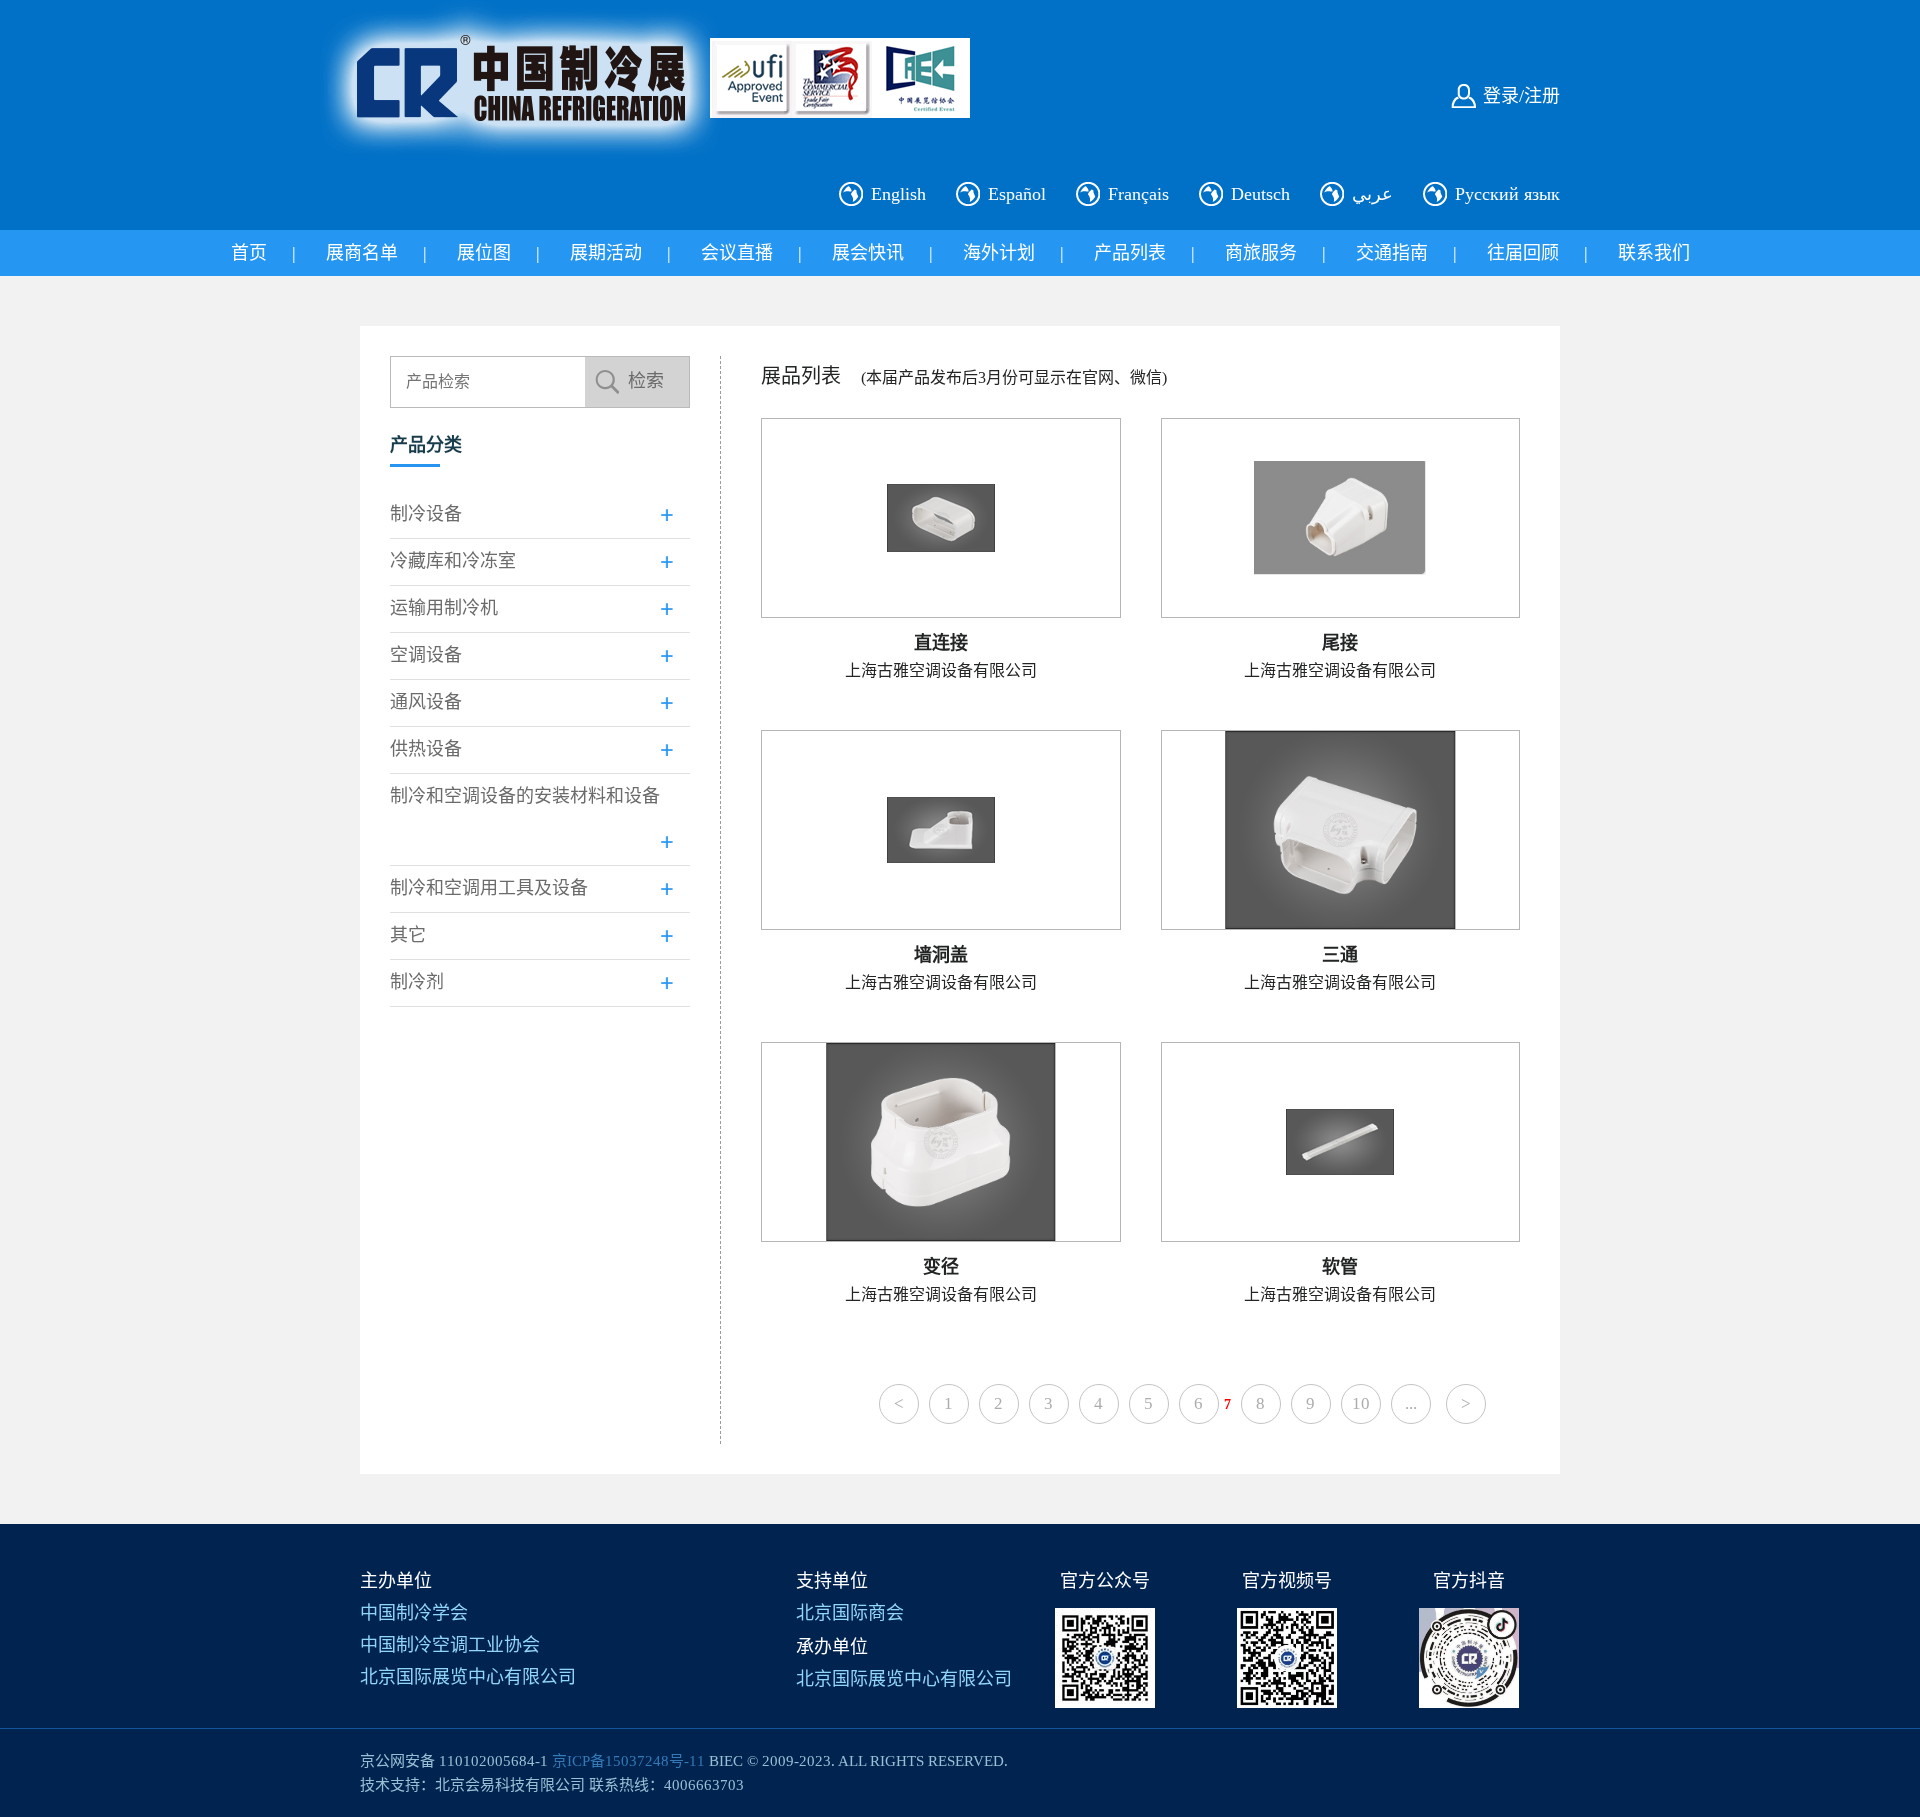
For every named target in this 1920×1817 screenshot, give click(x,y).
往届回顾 (1523, 253)
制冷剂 (417, 982)
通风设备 (426, 702)
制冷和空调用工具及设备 (489, 888)
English (898, 194)
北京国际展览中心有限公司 (468, 1677)
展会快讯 (868, 253)
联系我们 (1654, 253)
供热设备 (426, 749)
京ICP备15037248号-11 (628, 1761)
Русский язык (1507, 194)
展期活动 (606, 253)
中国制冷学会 (414, 1613)
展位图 (484, 253)
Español (1017, 194)
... (1411, 1403)
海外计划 (999, 253)
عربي (1372, 194)
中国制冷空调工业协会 (450, 1645)
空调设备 (426, 655)
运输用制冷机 (444, 608)
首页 (249, 253)
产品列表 (1130, 253)
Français (1138, 194)
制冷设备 (426, 514)
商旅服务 (1261, 253)
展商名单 (362, 253)
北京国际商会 (850, 1613)
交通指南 (1392, 253)
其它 (408, 935)
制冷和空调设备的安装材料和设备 (525, 796)
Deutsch (1260, 194)
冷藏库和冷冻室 (453, 561)
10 (1361, 1403)
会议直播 (737, 253)
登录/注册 (1521, 96)
